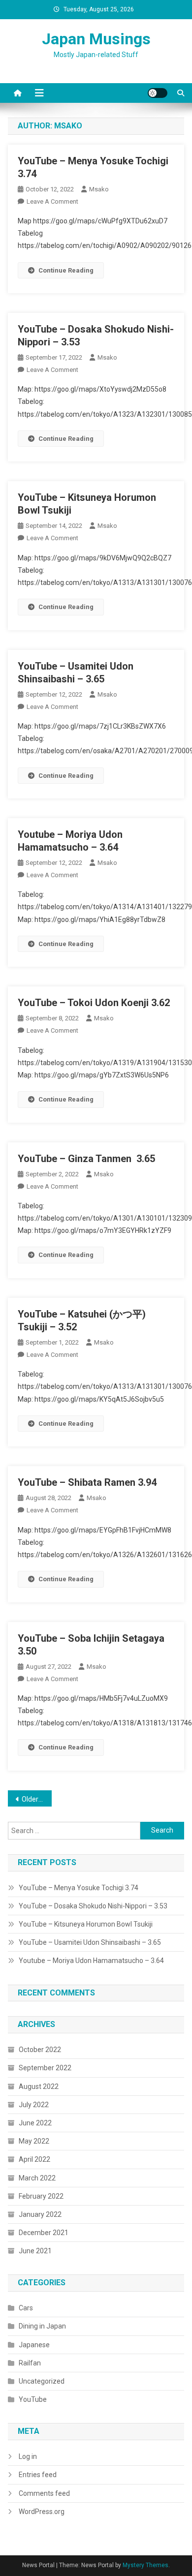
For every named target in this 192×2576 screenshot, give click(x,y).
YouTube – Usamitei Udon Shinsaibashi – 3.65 (90, 1942)
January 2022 (40, 2214)
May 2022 (34, 2141)
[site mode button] (158, 93)
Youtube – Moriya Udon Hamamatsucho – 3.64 (91, 1961)
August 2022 (39, 2086)
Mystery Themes (145, 2565)
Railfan (30, 2363)
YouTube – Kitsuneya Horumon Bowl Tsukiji (86, 1924)
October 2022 (40, 2050)
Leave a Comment (52, 201)
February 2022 (41, 2196)
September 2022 (45, 2068)
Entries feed (38, 2475)
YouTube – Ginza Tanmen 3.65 (86, 1159)
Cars (26, 2308)
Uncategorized (42, 2381)
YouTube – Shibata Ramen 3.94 (87, 1482)
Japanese (34, 2345)
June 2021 (35, 2251)
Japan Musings (96, 39)
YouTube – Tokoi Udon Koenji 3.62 (94, 1003)
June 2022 (35, 2123)
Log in (28, 2456)
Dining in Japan (42, 2326)
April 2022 (34, 2159)
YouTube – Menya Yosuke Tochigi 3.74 (79, 1888)
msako (99, 189)
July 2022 (34, 2105)
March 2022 (37, 2178)
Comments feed (44, 2493)
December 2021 (44, 2233)
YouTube (33, 2399)
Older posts (37, 1799)
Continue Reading (66, 270)
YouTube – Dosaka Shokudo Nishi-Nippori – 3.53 (93, 1906)
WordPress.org (42, 2512)
